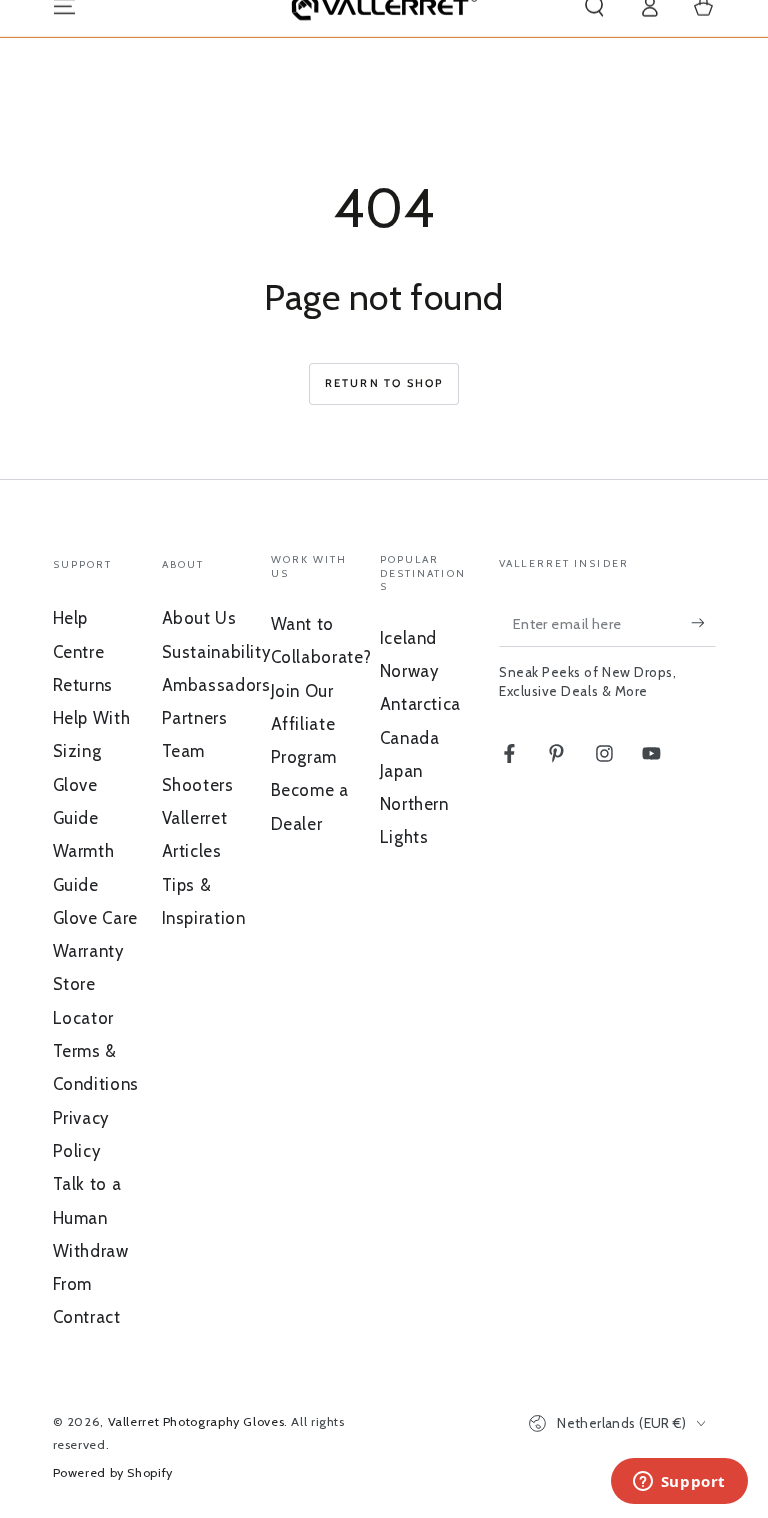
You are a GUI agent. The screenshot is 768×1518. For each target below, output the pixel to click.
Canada (410, 738)
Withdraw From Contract (91, 1284)
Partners (195, 718)
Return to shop (384, 383)
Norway (409, 671)
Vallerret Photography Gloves (196, 1421)
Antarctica (420, 704)
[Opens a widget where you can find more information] (679, 1483)
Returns (83, 685)
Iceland (408, 638)
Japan (401, 771)
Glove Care (95, 918)
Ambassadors (216, 685)
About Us (199, 618)
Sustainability (216, 652)
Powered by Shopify (113, 1472)
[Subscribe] (703, 623)
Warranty (88, 951)
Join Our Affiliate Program (304, 724)
